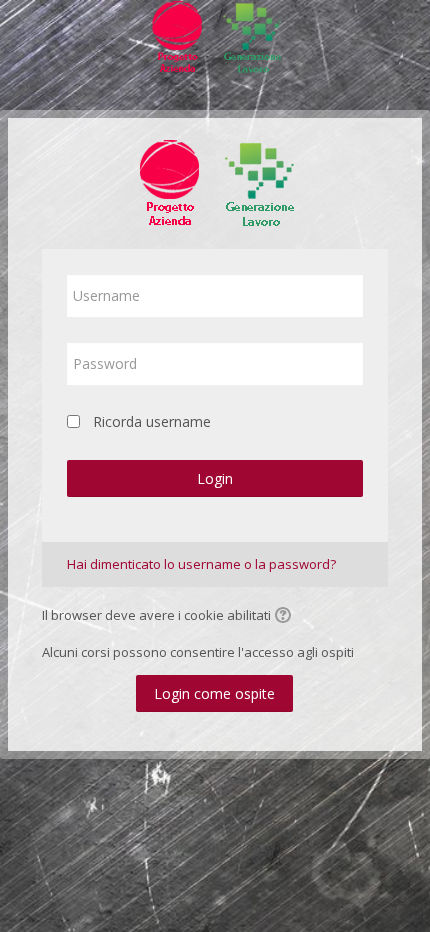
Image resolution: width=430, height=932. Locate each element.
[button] (286, 617)
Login (215, 478)
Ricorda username (152, 421)
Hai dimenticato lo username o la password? (201, 564)
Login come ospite (214, 693)
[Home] (215, 41)
